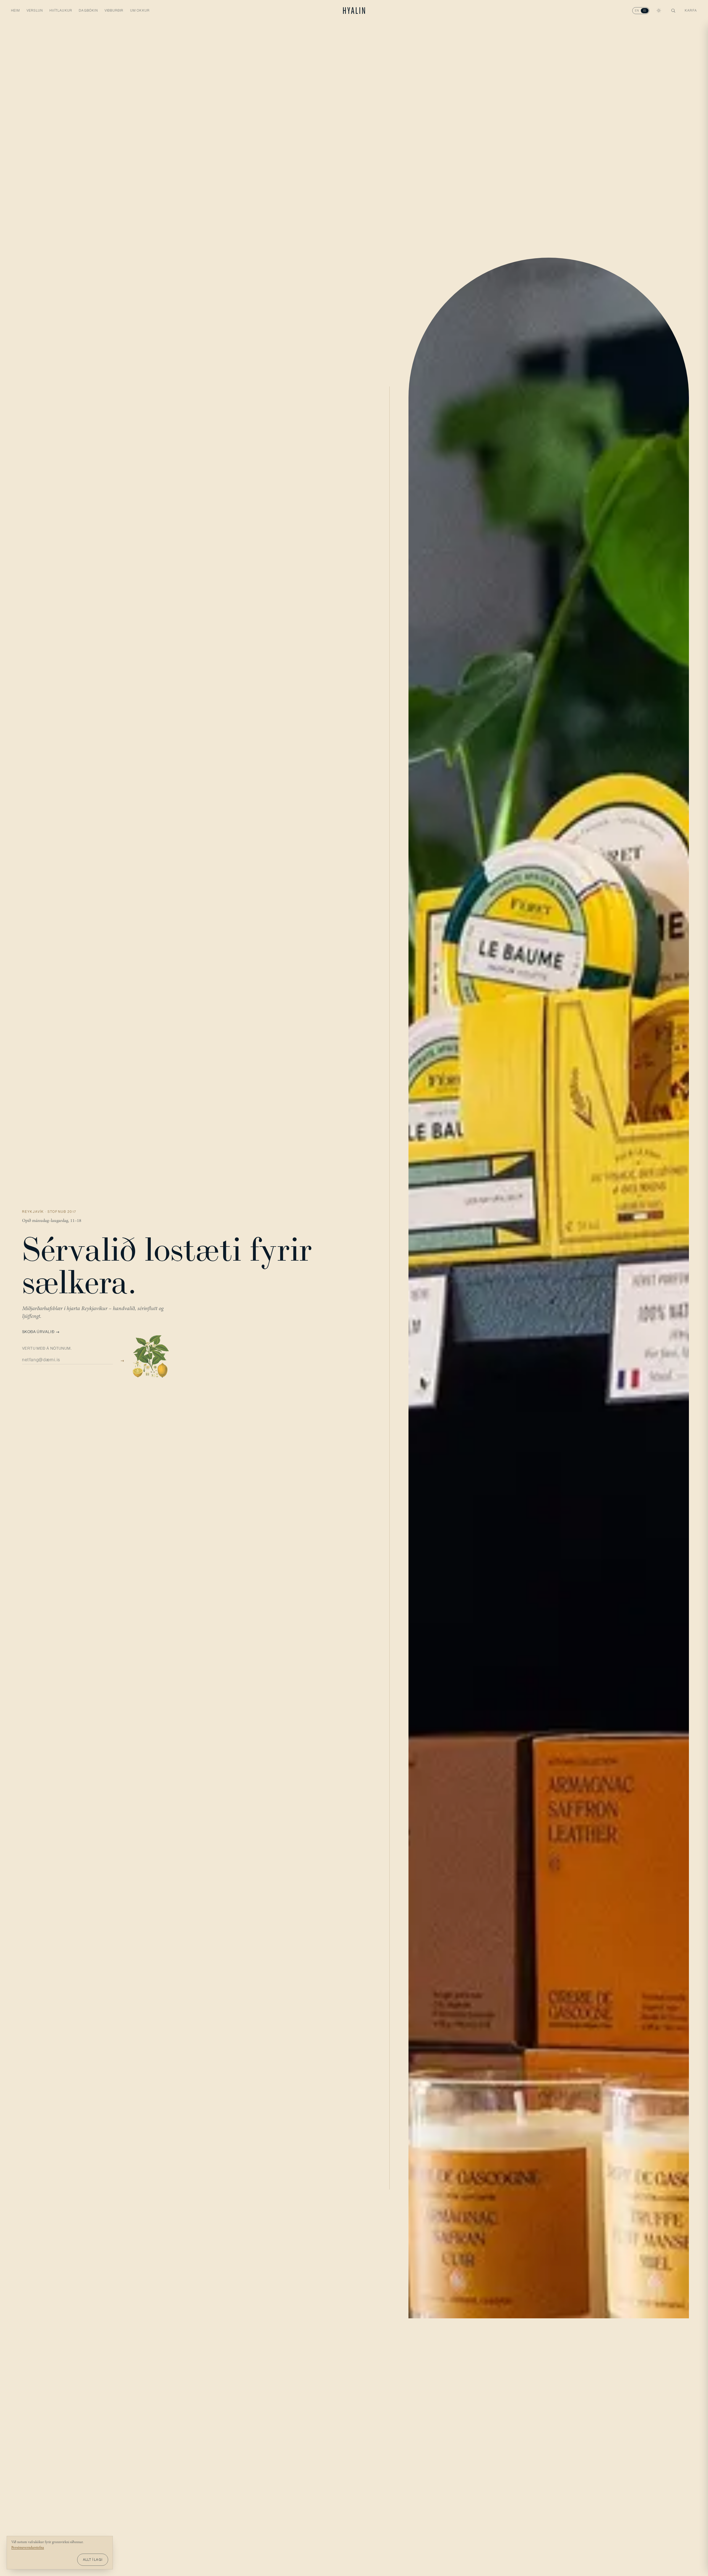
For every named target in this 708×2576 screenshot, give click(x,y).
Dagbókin (88, 11)
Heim (15, 11)
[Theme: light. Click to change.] (659, 11)
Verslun (35, 11)
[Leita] (673, 11)
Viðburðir (114, 11)
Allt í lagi (93, 2560)
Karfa (691, 11)
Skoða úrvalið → (41, 1332)
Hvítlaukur (61, 11)
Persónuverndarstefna (28, 2548)
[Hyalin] (354, 11)
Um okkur (140, 11)
